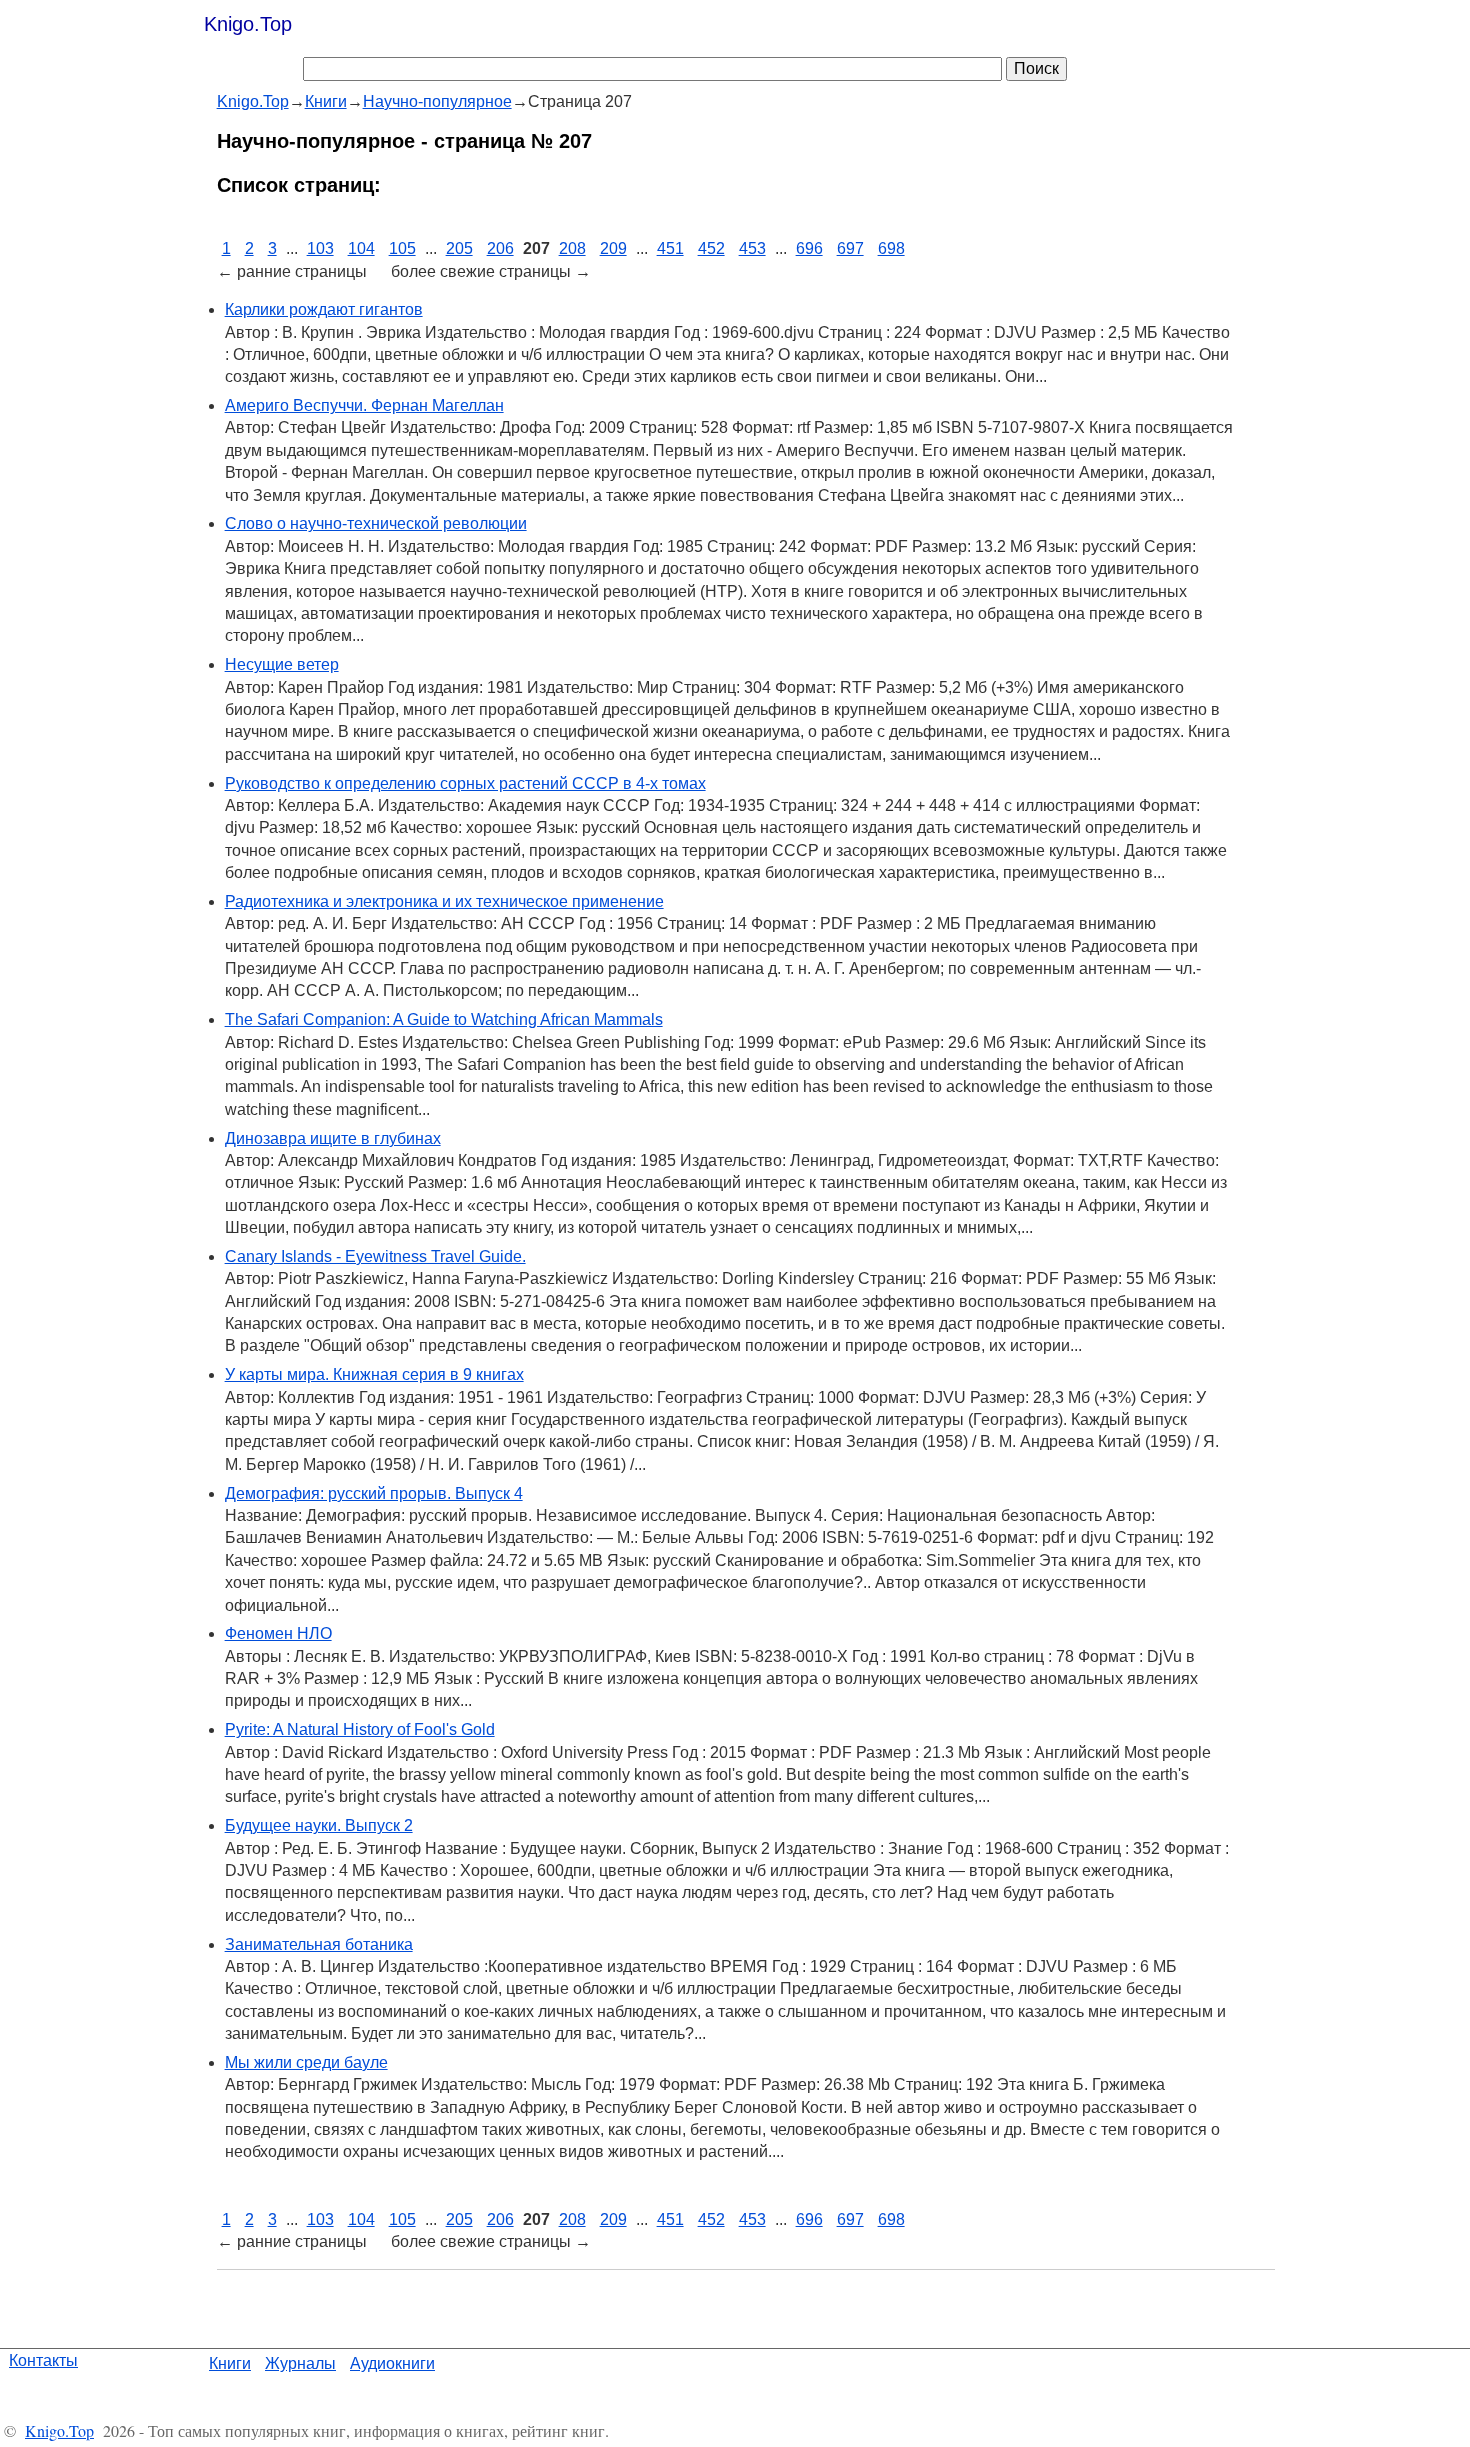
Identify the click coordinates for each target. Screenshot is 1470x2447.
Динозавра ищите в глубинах (333, 1138)
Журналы (300, 2363)
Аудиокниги (392, 2363)
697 (850, 248)
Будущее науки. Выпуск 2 (319, 1825)
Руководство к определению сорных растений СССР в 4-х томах (465, 783)
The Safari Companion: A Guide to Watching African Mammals (444, 1019)
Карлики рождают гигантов (324, 309)
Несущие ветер (282, 664)
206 (500, 248)
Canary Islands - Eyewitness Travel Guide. (375, 1256)
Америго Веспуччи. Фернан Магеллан (364, 405)
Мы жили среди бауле (306, 2062)
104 (361, 248)
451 (670, 248)
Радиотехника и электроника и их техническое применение (444, 901)
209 (613, 248)
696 (809, 248)
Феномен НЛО (278, 1633)
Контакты (43, 2360)
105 (402, 248)
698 (891, 248)
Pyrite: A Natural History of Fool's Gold (360, 1729)
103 (320, 248)
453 (752, 248)
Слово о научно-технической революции (376, 523)
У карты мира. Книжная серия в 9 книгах (374, 1374)
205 (459, 248)
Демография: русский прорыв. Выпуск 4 (374, 1493)
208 (572, 248)
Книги (230, 2363)
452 (711, 248)
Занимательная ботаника (319, 1944)
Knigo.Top (248, 24)
